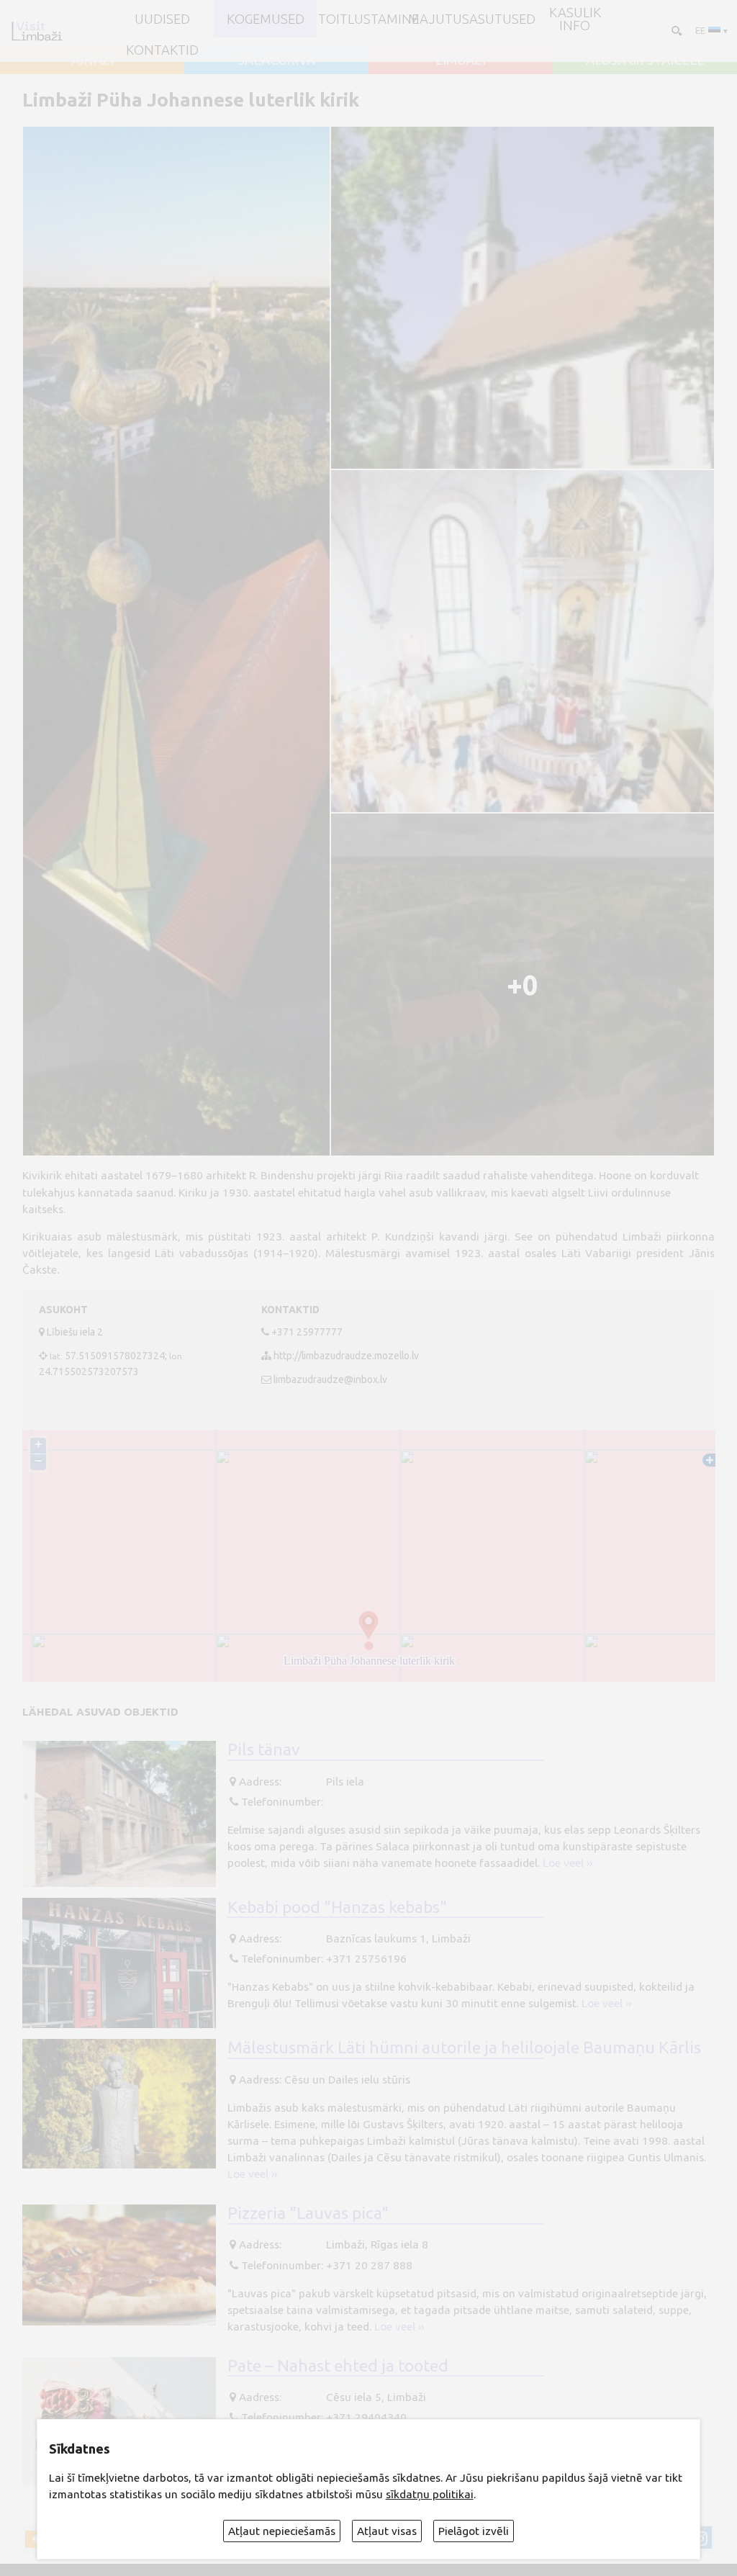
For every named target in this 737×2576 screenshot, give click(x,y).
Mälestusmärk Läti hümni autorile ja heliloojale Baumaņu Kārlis (464, 2047)
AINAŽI (92, 60)
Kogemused (266, 19)
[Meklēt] (675, 31)
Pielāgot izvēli (474, 2531)
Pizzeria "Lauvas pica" (308, 2212)
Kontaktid (162, 50)
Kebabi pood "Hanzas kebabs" (337, 1906)
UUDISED (162, 19)
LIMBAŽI (461, 60)
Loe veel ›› (568, 1863)
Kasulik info (575, 19)
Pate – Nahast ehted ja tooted (338, 2365)
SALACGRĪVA (276, 60)
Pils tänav (264, 1749)
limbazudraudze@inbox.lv (330, 1379)
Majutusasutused (472, 19)
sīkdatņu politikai (430, 2494)
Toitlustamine (368, 19)
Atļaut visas (387, 2531)
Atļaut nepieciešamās (282, 2531)
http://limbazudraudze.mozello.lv (346, 1356)
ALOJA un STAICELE (645, 60)
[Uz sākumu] (37, 31)
